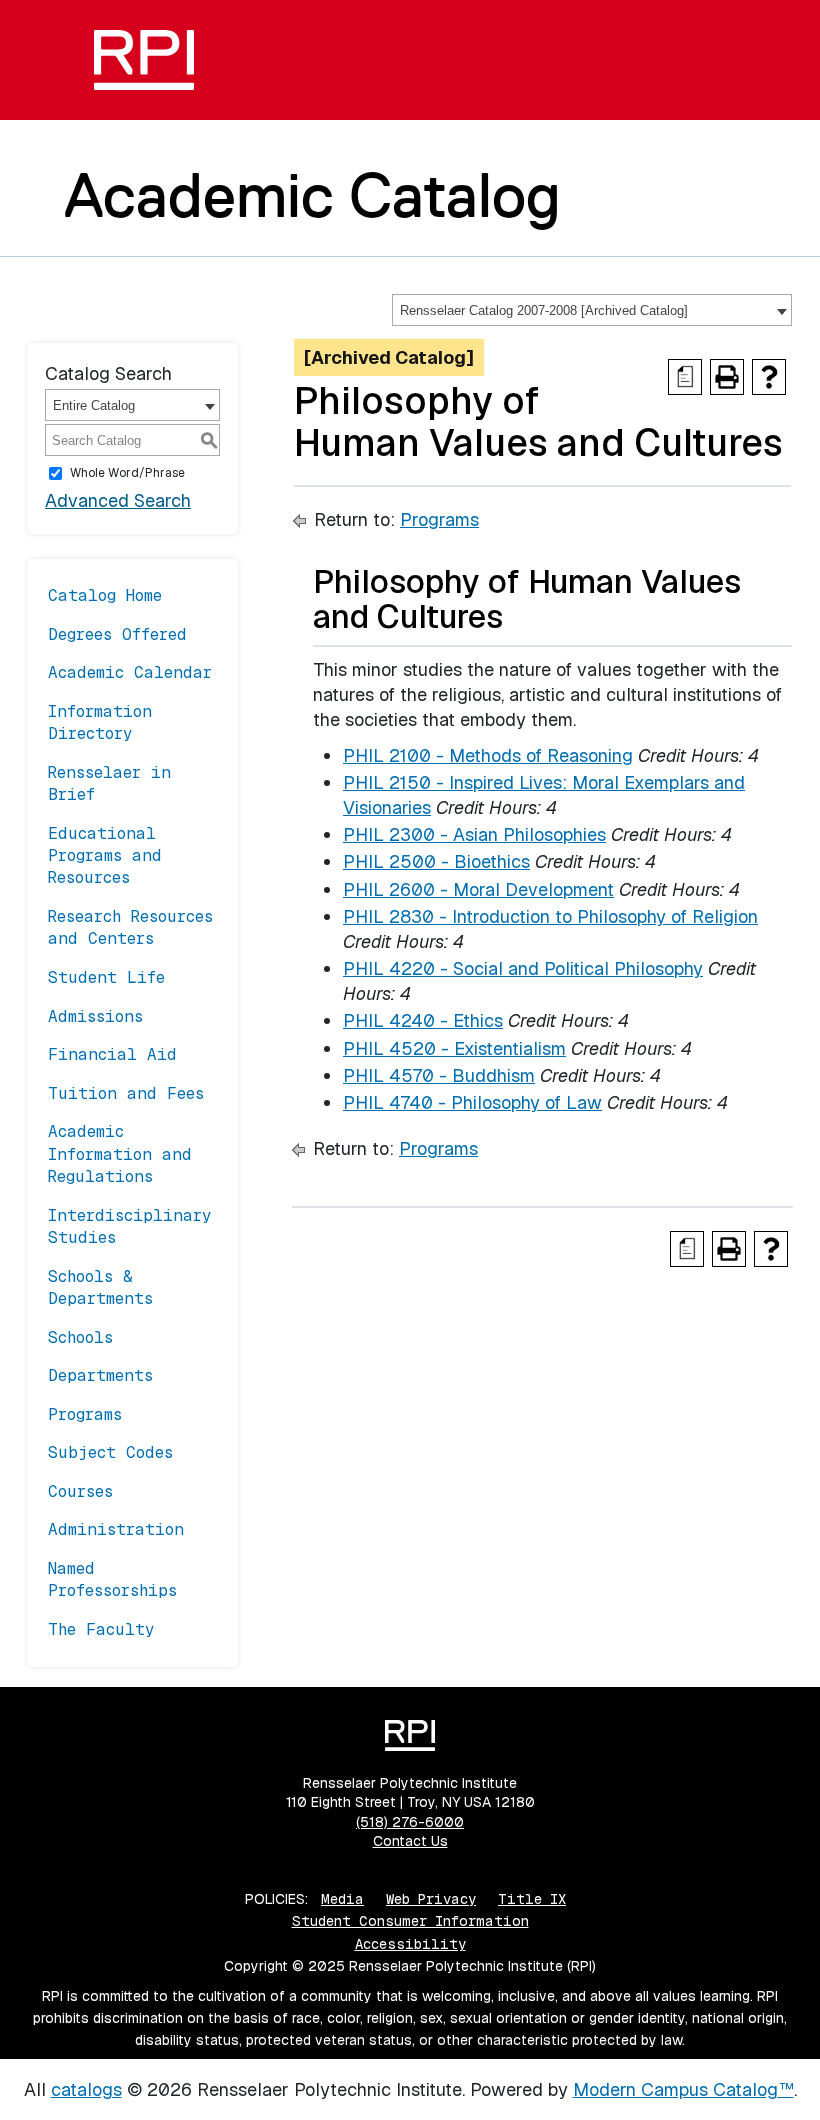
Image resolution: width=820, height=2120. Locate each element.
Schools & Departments (100, 1287)
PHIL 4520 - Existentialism (454, 1048)
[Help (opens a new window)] (769, 377)
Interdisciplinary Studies (130, 1226)
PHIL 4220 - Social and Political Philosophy (523, 968)
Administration (116, 1529)
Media (342, 1899)
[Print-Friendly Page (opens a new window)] (727, 377)
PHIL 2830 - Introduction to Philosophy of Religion (550, 916)
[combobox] (592, 310)
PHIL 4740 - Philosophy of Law (472, 1102)
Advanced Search (118, 500)
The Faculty (101, 1629)
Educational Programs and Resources (105, 856)
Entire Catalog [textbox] (94, 405)
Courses (80, 1491)
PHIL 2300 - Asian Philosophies (474, 834)
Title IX (532, 1899)
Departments (100, 1375)
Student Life (106, 977)
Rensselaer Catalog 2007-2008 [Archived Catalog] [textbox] (544, 310)
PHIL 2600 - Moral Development (478, 889)
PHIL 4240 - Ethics (423, 1020)
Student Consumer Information (410, 1921)
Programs (85, 1414)
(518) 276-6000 (410, 1822)
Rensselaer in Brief (109, 783)
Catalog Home (105, 595)
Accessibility (410, 1944)
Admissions (95, 1016)
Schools (80, 1337)
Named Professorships (112, 1579)
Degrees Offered (117, 634)
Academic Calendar (130, 672)
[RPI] (144, 60)
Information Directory (100, 722)
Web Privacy (431, 1899)
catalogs (86, 2089)
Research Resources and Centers (130, 927)
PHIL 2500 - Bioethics (436, 861)
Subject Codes (110, 1452)
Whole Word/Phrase (127, 473)
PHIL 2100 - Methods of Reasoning (488, 755)
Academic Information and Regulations (120, 1154)
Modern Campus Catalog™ (683, 2089)
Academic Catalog (312, 195)
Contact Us (410, 1841)
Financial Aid (112, 1054)
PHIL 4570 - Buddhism (439, 1075)
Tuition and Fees (126, 1093)
